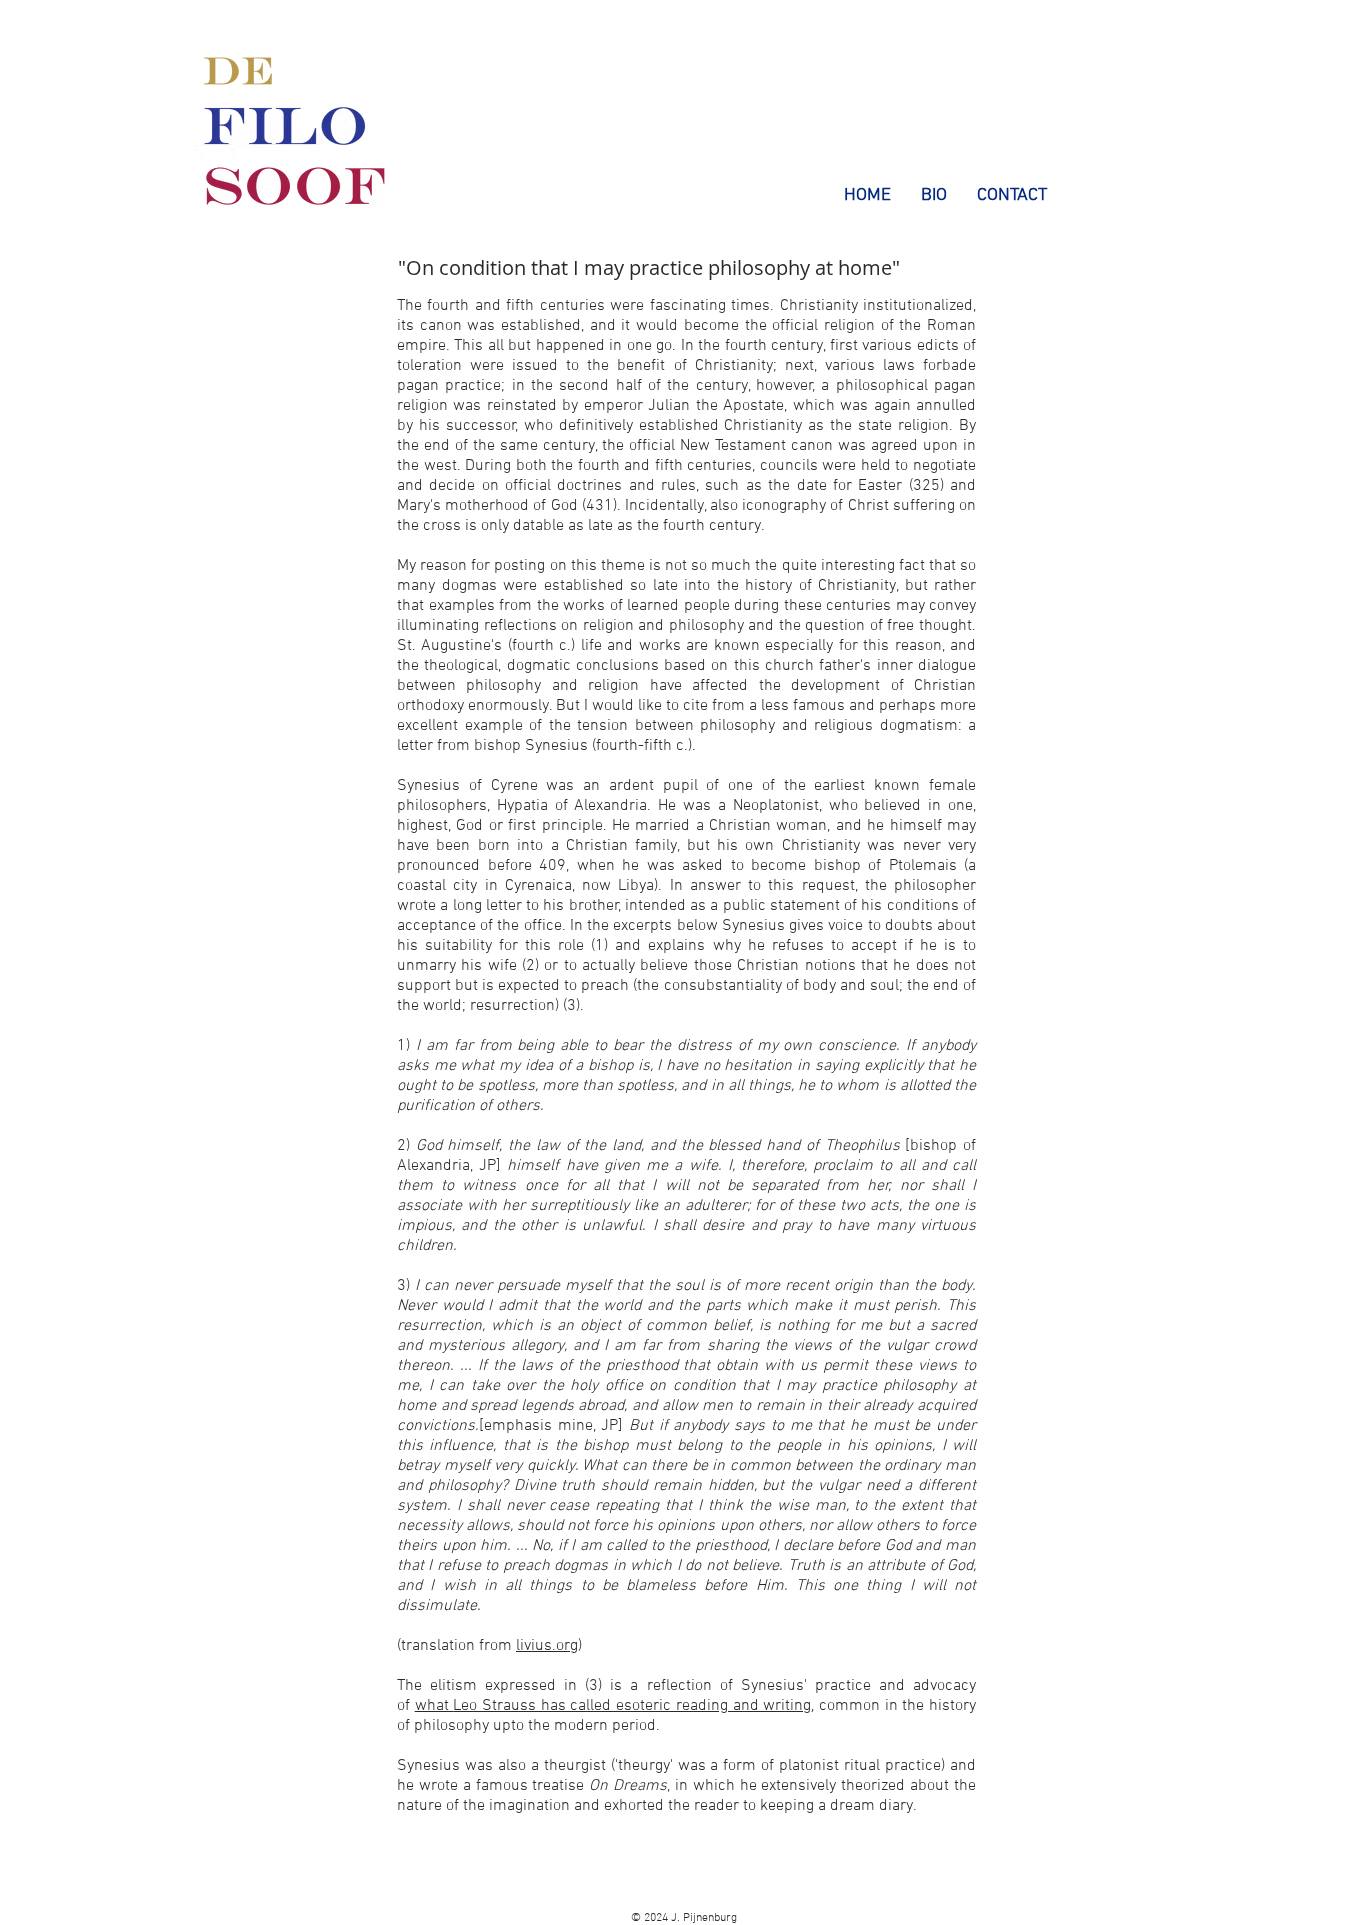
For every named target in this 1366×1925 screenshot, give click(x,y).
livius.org (547, 1646)
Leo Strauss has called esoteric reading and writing (632, 1706)
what (434, 1706)
